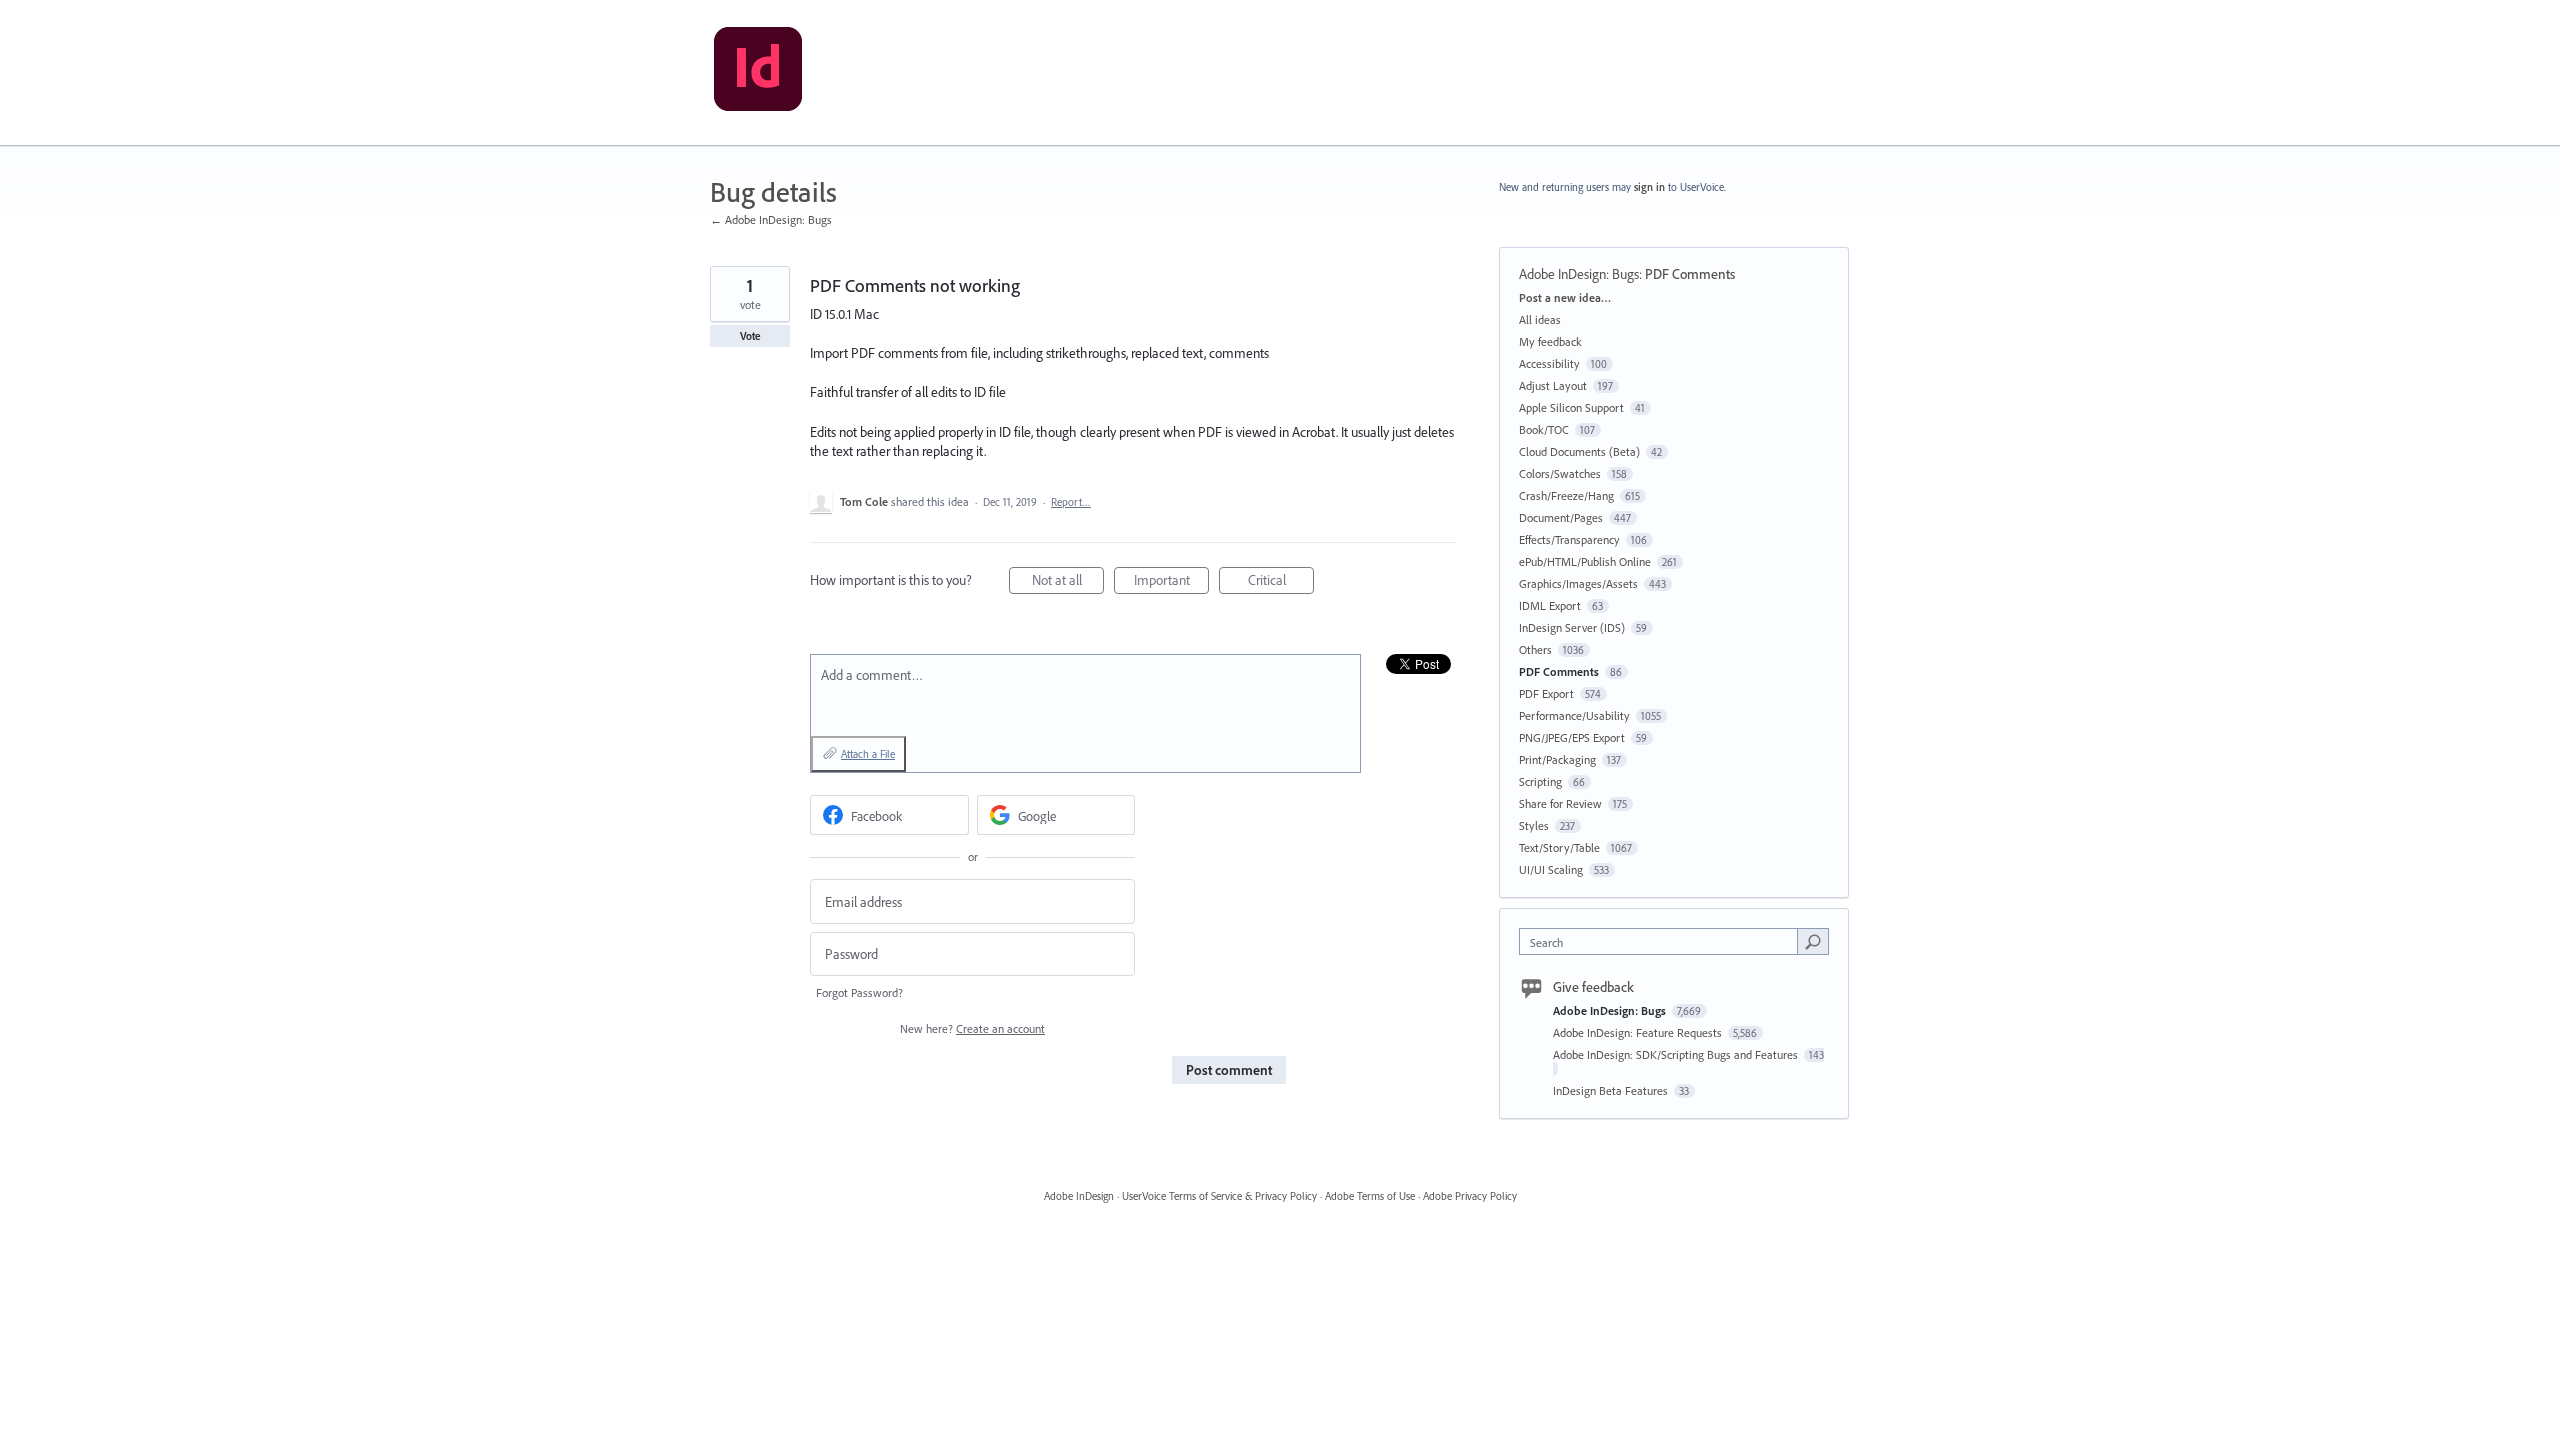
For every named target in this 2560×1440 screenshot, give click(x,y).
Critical (1281, 582)
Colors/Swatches (1560, 473)
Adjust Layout (1553, 385)
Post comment (1229, 1070)
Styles (1534, 825)
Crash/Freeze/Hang (1566, 495)
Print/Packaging (1557, 759)
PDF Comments (1690, 274)
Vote (750, 336)
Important (1171, 582)
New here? (972, 1028)
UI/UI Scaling (1551, 869)
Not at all (1068, 582)
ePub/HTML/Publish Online (1585, 561)
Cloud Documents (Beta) (1579, 451)
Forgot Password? (859, 992)
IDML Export (1550, 605)
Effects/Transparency (1569, 539)
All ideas (1540, 319)
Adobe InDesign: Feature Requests (1639, 1032)
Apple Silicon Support (1571, 407)
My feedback (1550, 341)
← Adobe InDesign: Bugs (771, 219)
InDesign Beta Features (1612, 1090)
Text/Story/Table (1559, 847)
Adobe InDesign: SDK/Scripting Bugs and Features (1677, 1054)
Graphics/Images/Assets (1578, 583)
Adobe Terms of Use (1370, 1196)
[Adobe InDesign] (758, 73)
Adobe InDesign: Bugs (1579, 274)
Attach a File (868, 754)
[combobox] (1663, 941)
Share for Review (1560, 803)
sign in (1649, 187)
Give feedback (1593, 987)
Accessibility (1549, 363)
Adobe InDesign (1079, 1196)
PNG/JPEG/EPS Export (1572, 737)
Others (1535, 649)
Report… (1071, 502)
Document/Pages (1561, 517)
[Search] (1813, 941)
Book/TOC (1544, 429)
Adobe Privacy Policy (1470, 1196)
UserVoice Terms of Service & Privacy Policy (1219, 1196)
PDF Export (1546, 693)
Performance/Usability (1574, 715)
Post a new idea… (1565, 297)
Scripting (1540, 781)
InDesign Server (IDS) (1572, 627)
